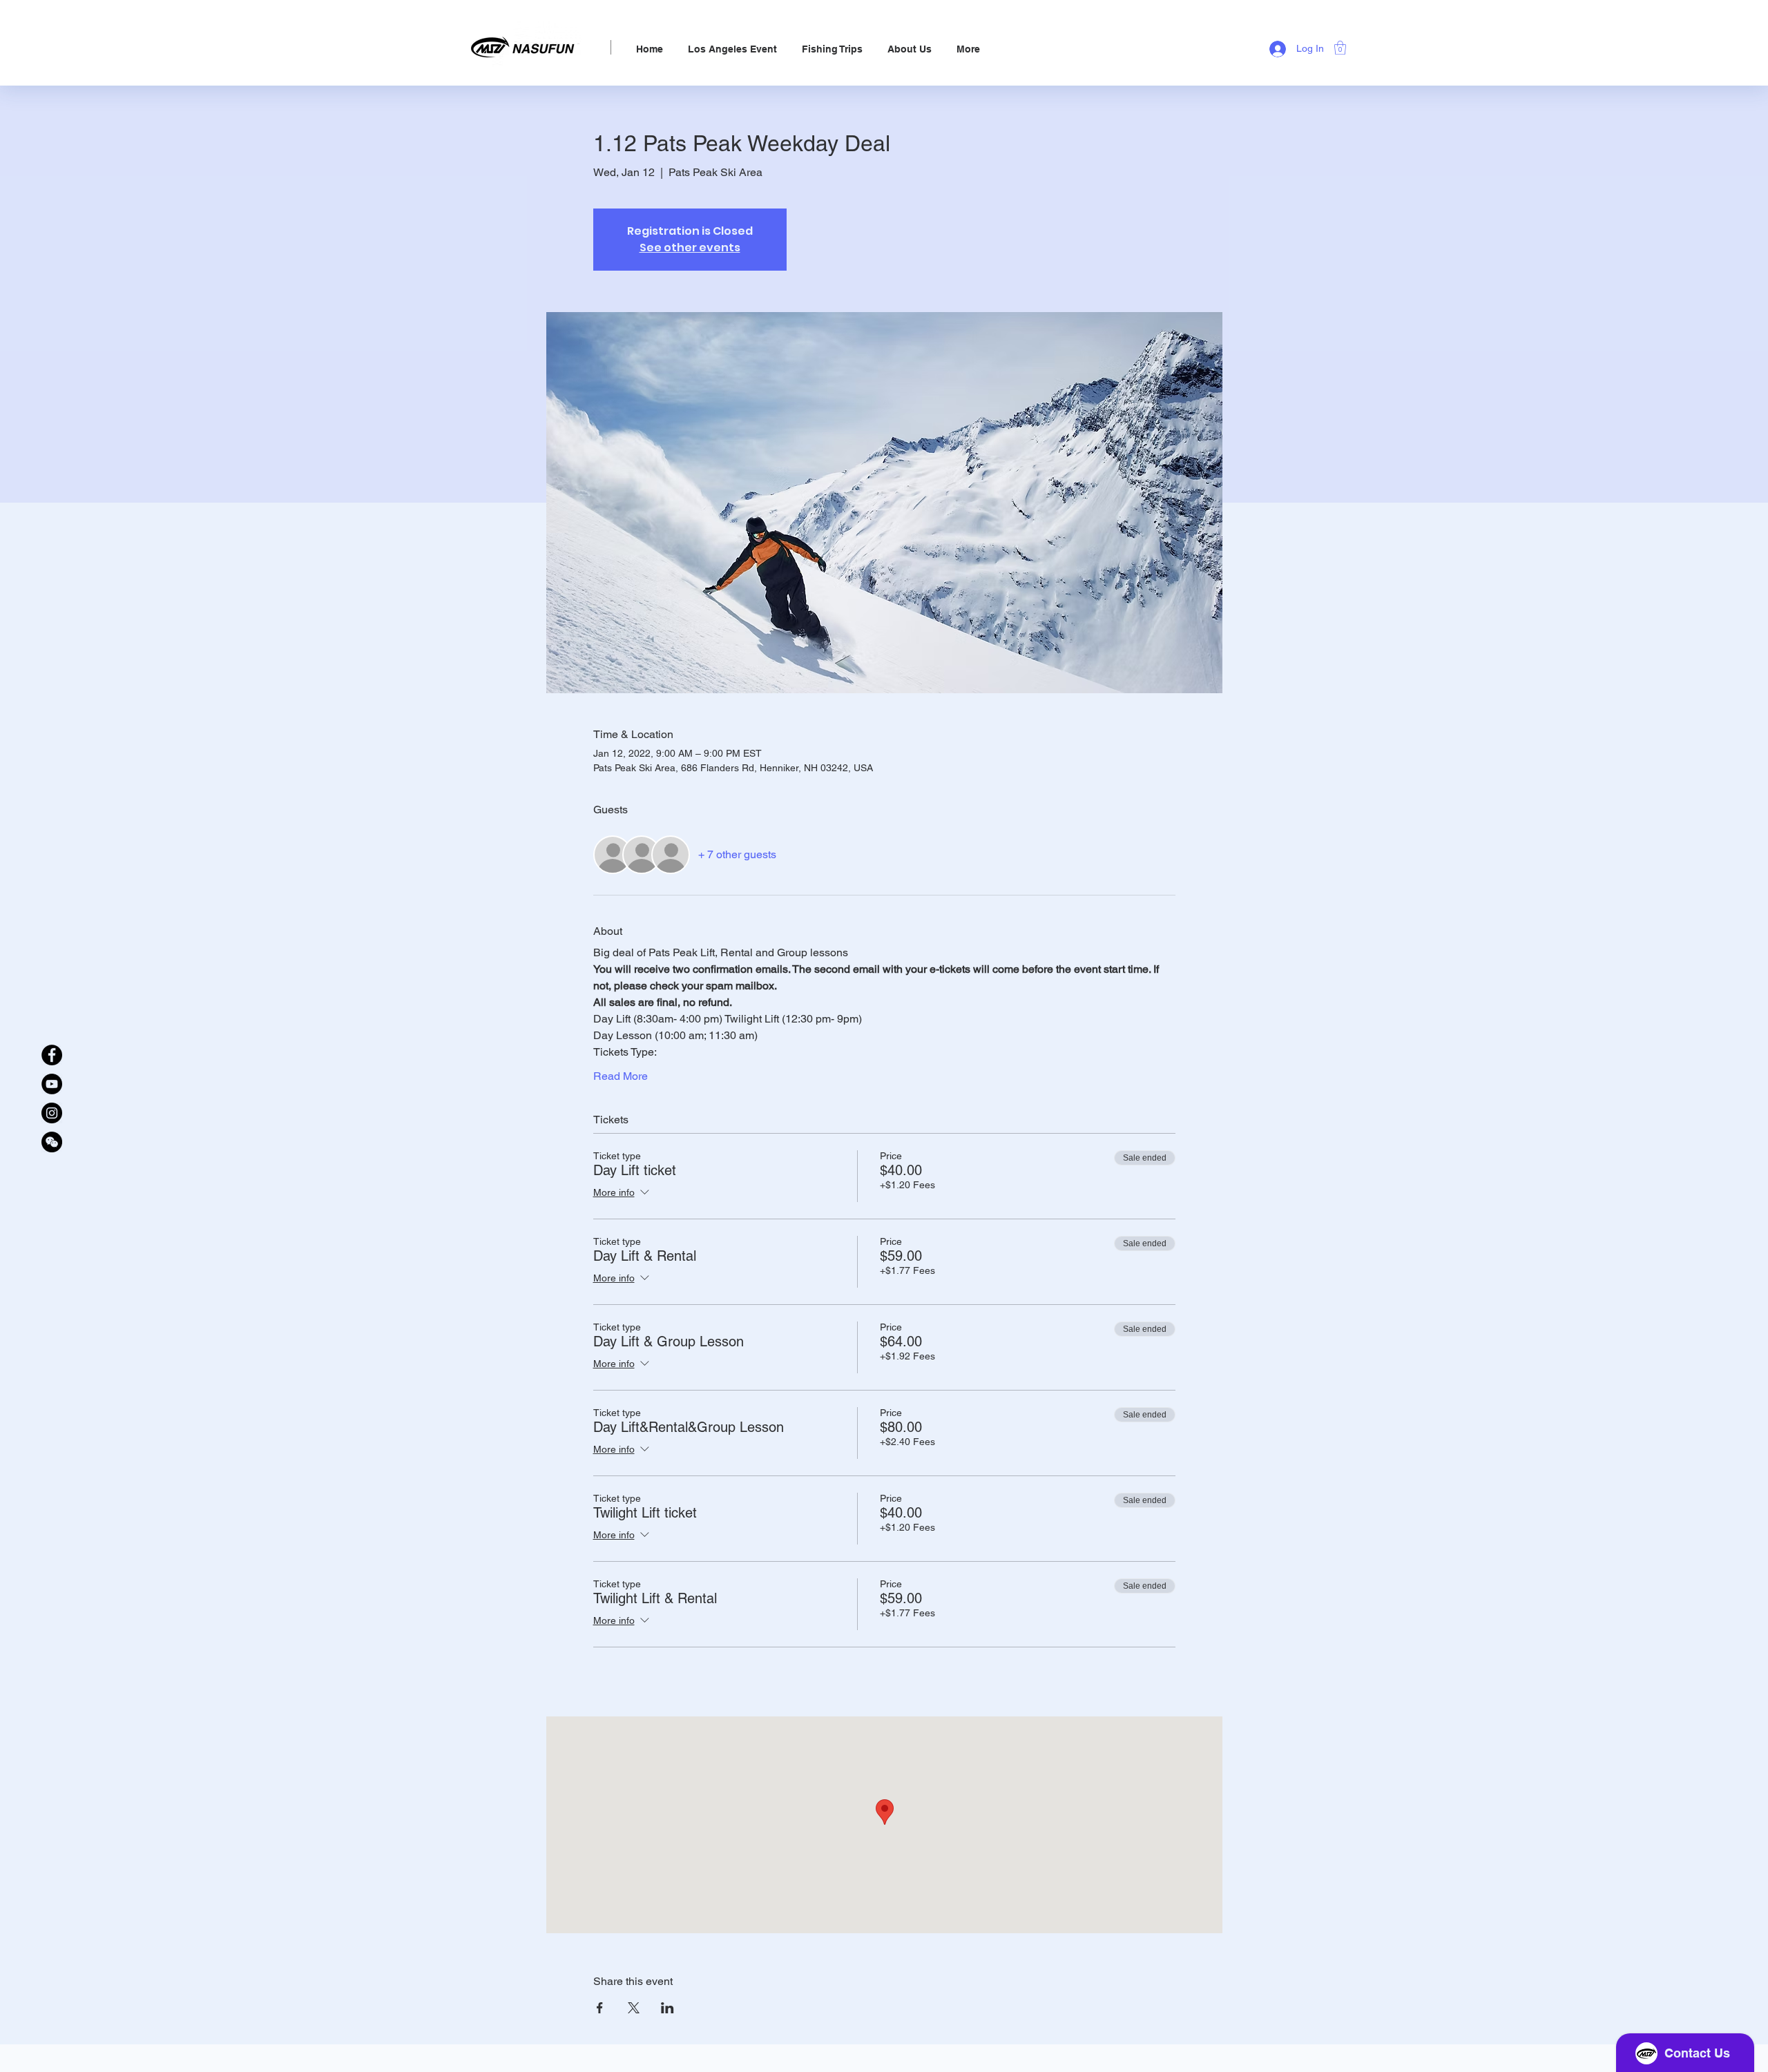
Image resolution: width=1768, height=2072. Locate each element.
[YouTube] (52, 1084)
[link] (1340, 48)
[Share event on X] (634, 2008)
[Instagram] (52, 1113)
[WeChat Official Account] (52, 1142)
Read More (621, 1076)
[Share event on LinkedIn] (667, 2008)
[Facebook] (52, 1055)
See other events (690, 248)
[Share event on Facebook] (600, 2008)
